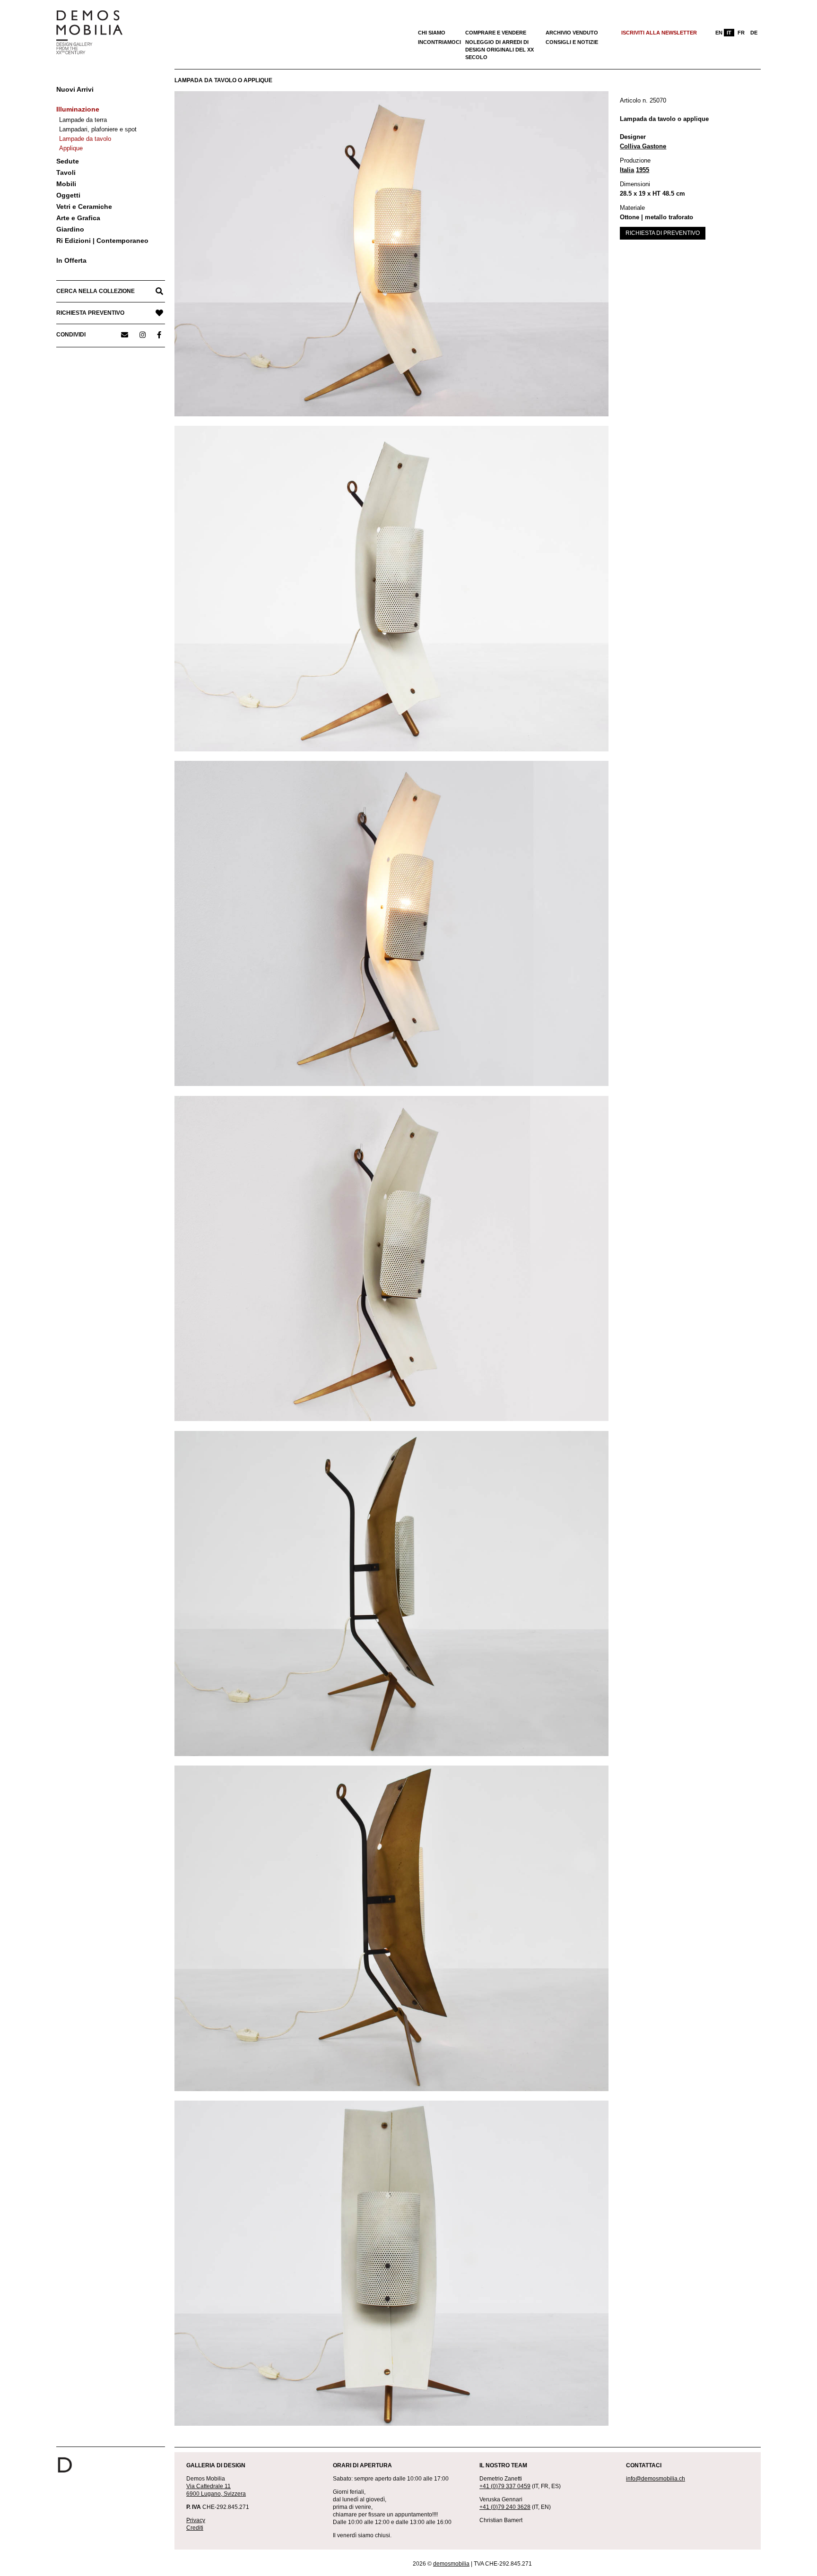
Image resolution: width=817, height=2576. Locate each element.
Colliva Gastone (643, 146)
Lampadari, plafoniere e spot (98, 129)
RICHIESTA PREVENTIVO (90, 313)
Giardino (70, 229)
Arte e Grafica (78, 218)
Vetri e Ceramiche (84, 207)
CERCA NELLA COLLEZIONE (96, 291)
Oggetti (68, 195)
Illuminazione (78, 109)
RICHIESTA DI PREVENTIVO (663, 233)
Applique (71, 148)
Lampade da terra (83, 120)
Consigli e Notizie (572, 42)
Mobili (66, 184)
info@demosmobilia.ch (656, 2479)
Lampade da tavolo (85, 139)
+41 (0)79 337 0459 (505, 2486)
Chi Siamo (432, 33)
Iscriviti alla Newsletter (659, 33)
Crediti (195, 2528)
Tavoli (66, 172)
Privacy (196, 2520)
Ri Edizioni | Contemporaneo (102, 241)
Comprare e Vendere (496, 33)
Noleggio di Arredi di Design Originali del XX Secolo (500, 50)
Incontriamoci (439, 42)
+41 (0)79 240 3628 (505, 2507)
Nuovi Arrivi (75, 89)
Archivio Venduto (572, 33)
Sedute (68, 161)
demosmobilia (451, 2564)
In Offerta (71, 260)
